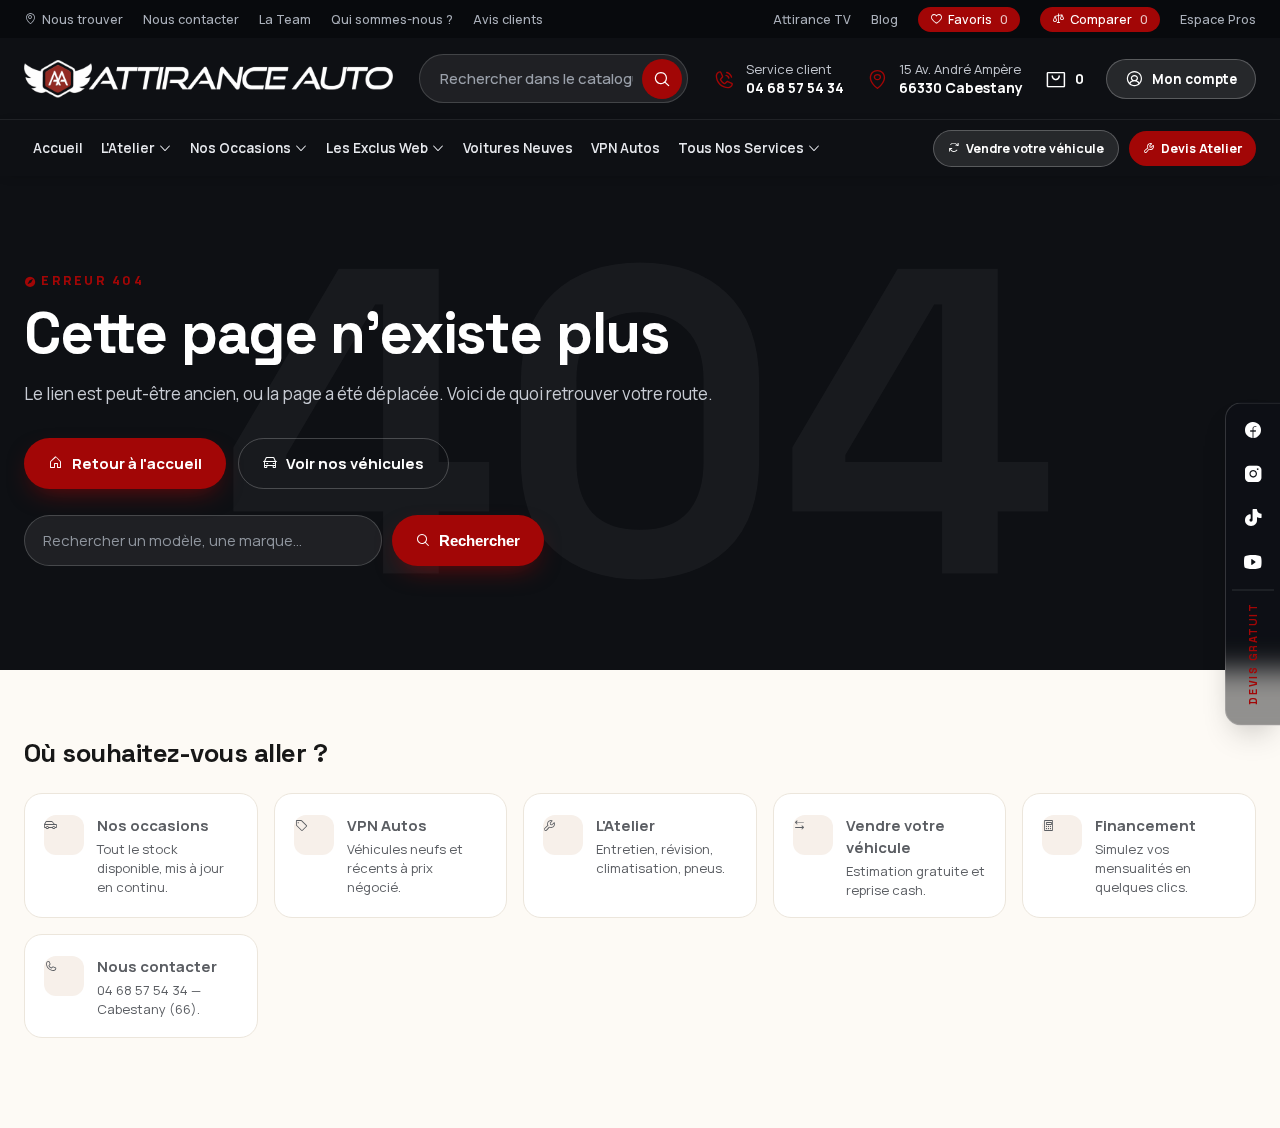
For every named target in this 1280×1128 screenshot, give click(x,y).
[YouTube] (1253, 562)
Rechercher (479, 540)
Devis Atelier (1201, 148)
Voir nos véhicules (355, 463)
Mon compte (1194, 79)
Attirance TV (812, 19)
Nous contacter (191, 19)
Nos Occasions (240, 148)
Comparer (1109, 19)
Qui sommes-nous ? (392, 19)
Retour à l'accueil (137, 463)
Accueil (58, 148)
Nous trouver (82, 19)
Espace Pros (1218, 19)
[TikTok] (1253, 518)
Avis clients (508, 19)
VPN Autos (625, 148)
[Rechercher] (662, 79)
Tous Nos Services (741, 148)
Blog (884, 19)
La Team (285, 19)
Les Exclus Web (377, 148)
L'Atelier (128, 148)
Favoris (978, 19)
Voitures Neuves (518, 148)
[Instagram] (1253, 474)
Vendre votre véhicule (1035, 148)
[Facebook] (1253, 430)
